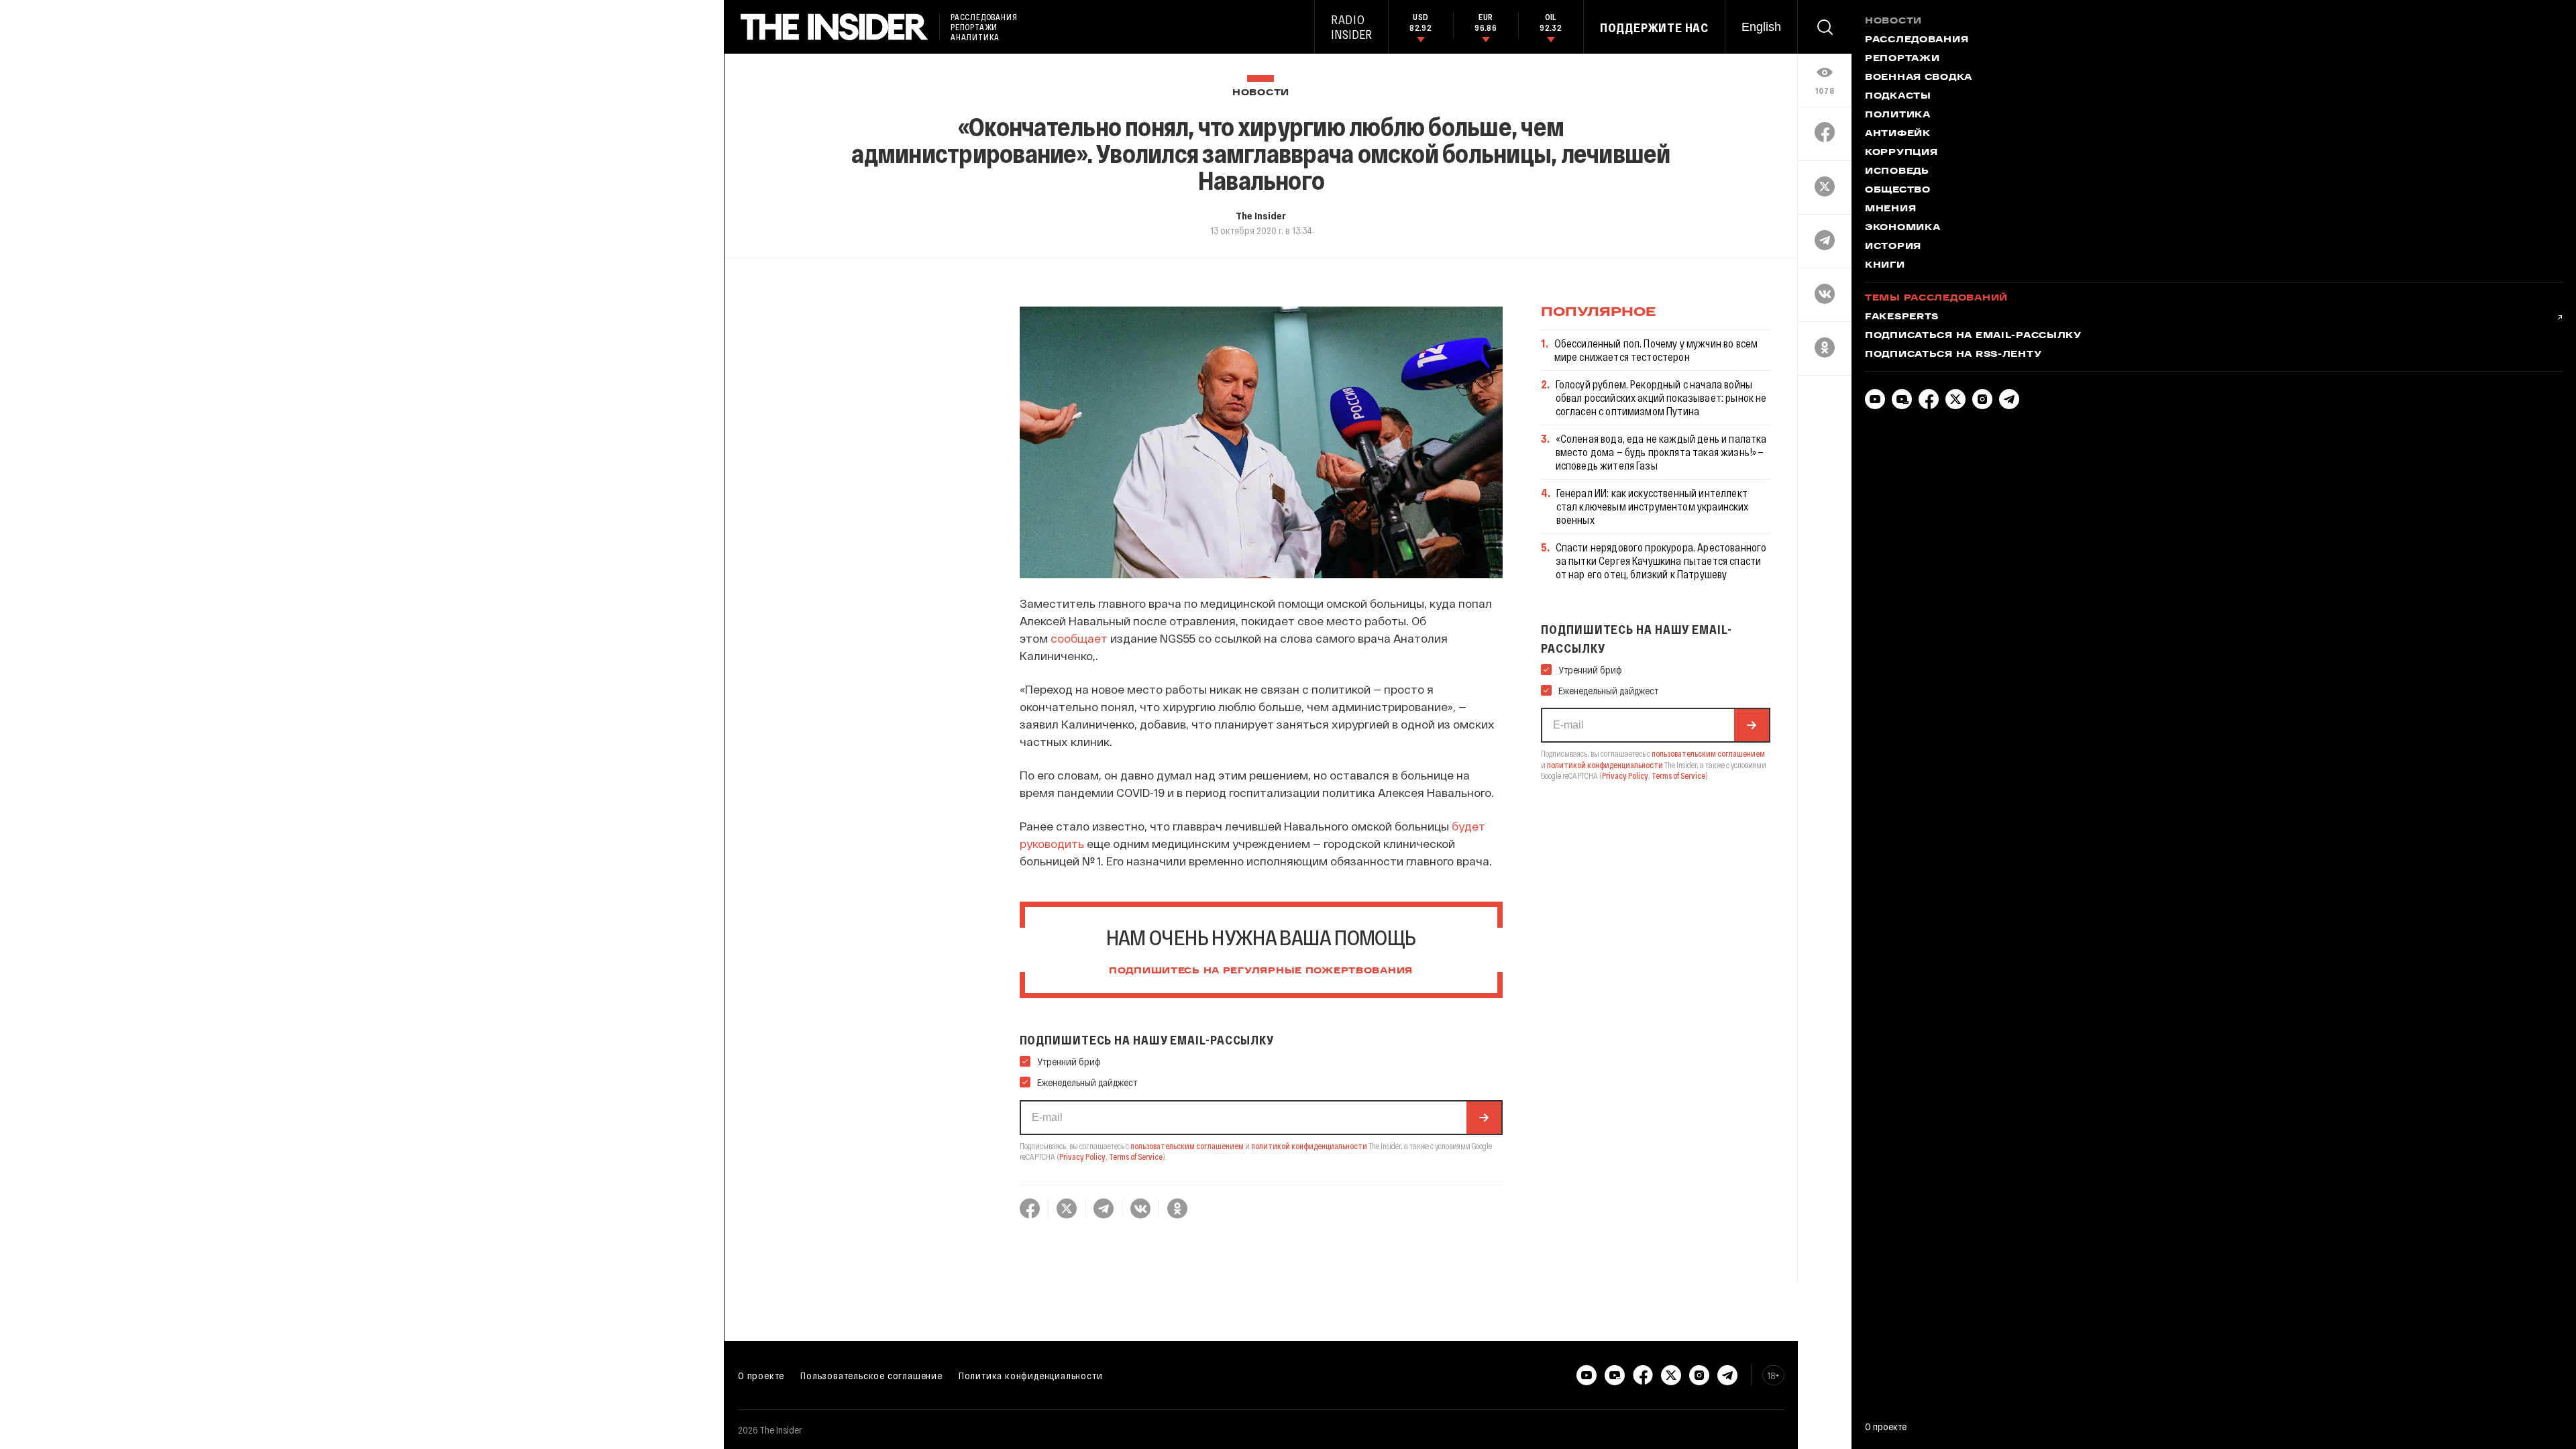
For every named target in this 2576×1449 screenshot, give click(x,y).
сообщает (1079, 638)
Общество (1898, 191)
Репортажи (1902, 59)
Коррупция (1901, 153)
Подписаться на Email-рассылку (1973, 336)
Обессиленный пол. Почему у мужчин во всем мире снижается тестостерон (1656, 350)
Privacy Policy (1082, 1157)
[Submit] (1484, 1118)
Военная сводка (1919, 78)
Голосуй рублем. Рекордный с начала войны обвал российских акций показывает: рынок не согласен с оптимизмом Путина (1661, 397)
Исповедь (1897, 172)
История (1893, 247)
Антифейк (1898, 134)
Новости (1261, 93)
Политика (1898, 115)
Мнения (1890, 209)
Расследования (1917, 40)
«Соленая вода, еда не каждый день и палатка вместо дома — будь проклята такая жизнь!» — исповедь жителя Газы (1661, 452)
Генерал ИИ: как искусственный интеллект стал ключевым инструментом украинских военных (1653, 506)
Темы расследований (1936, 299)
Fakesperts (1902, 317)
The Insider (1261, 215)
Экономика (1902, 228)
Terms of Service (1136, 1157)
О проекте (761, 1375)
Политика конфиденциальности (1031, 1375)
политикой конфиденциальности (1309, 1146)
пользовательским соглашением (1187, 1146)
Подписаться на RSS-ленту (1953, 355)
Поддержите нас (1654, 28)
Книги (1885, 266)
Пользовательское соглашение (871, 1375)
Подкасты (1898, 97)
